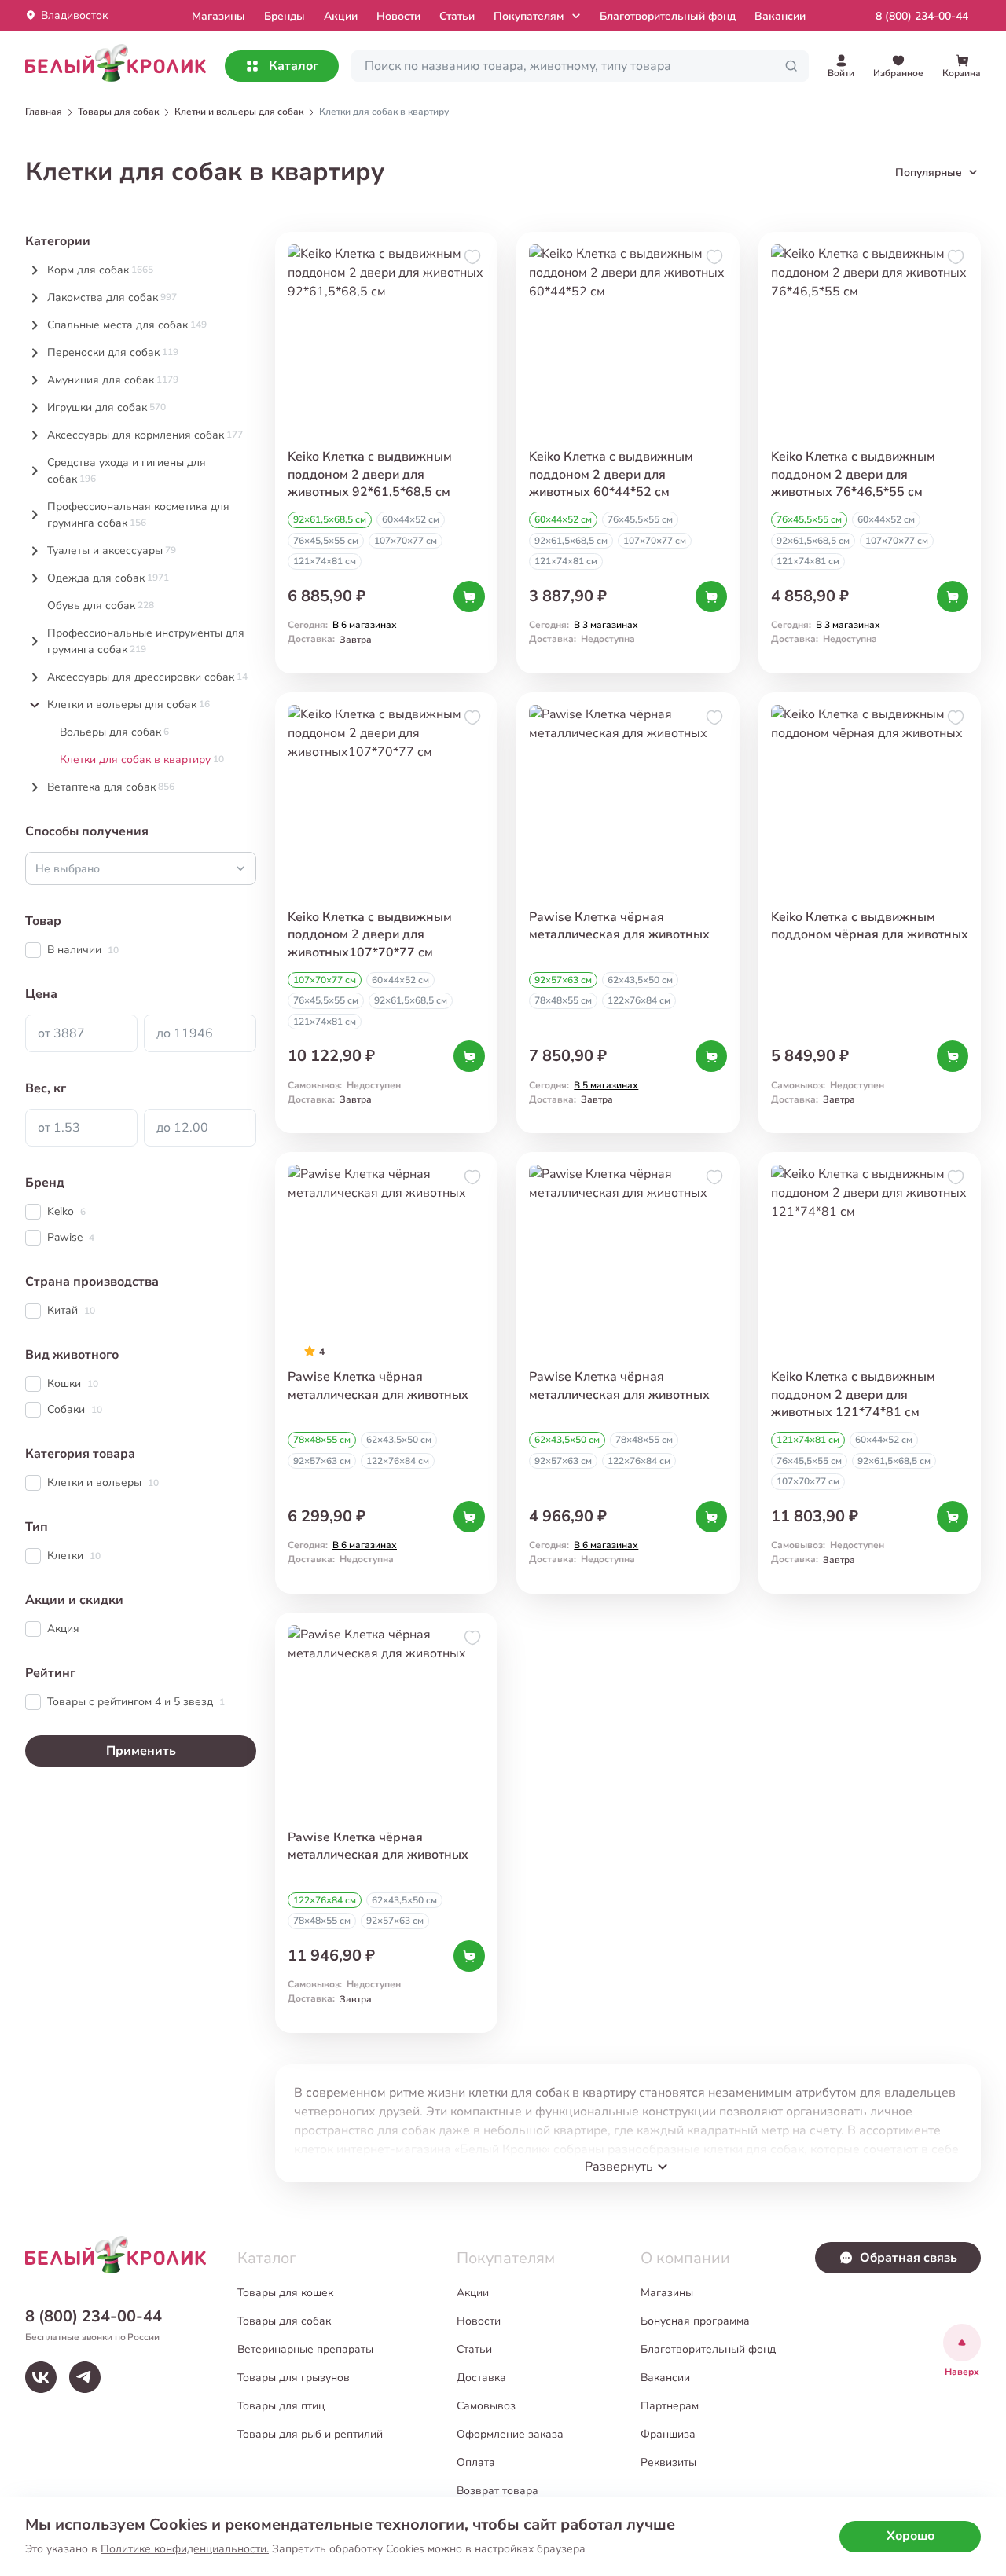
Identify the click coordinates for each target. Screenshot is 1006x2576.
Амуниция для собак (113, 380)
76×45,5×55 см (326, 541)
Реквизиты (668, 2462)
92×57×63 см (563, 980)
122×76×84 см (639, 1000)
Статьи (457, 16)
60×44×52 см (411, 519)
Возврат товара (497, 2491)
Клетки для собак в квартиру (142, 760)
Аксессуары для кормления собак (145, 435)
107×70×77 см (406, 541)
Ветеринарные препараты (305, 2349)
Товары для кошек (285, 2293)
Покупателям (529, 16)
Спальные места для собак (127, 325)
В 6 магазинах (365, 625)
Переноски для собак (113, 352)
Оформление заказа (510, 2434)
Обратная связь (909, 2258)
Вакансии (780, 16)
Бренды (285, 16)
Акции (341, 16)
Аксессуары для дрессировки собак (147, 677)
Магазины (667, 2293)
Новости (398, 16)
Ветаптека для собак (111, 787)
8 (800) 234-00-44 (922, 16)
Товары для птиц (281, 2406)
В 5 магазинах (606, 1085)
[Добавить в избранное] (472, 257)
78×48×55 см (563, 1000)
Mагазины (218, 16)
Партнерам (670, 2406)
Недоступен (374, 1085)
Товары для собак (284, 2321)
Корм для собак (100, 270)
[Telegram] (85, 2377)
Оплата (476, 2462)
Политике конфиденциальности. (185, 2549)
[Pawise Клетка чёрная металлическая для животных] (386, 1823)
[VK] (41, 2377)
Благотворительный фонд (668, 16)
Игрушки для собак (106, 407)
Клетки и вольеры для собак (129, 705)
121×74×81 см (325, 561)
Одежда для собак (108, 578)
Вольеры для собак (114, 732)
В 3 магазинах (606, 625)
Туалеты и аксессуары (112, 550)
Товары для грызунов (294, 2378)
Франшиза (668, 2434)
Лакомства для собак (112, 297)
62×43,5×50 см (640, 980)
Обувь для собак (101, 605)
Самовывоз (486, 2406)
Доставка (481, 2378)
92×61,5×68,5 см (330, 519)
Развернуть (619, 2167)
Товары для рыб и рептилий (310, 2434)
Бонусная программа (695, 2321)
